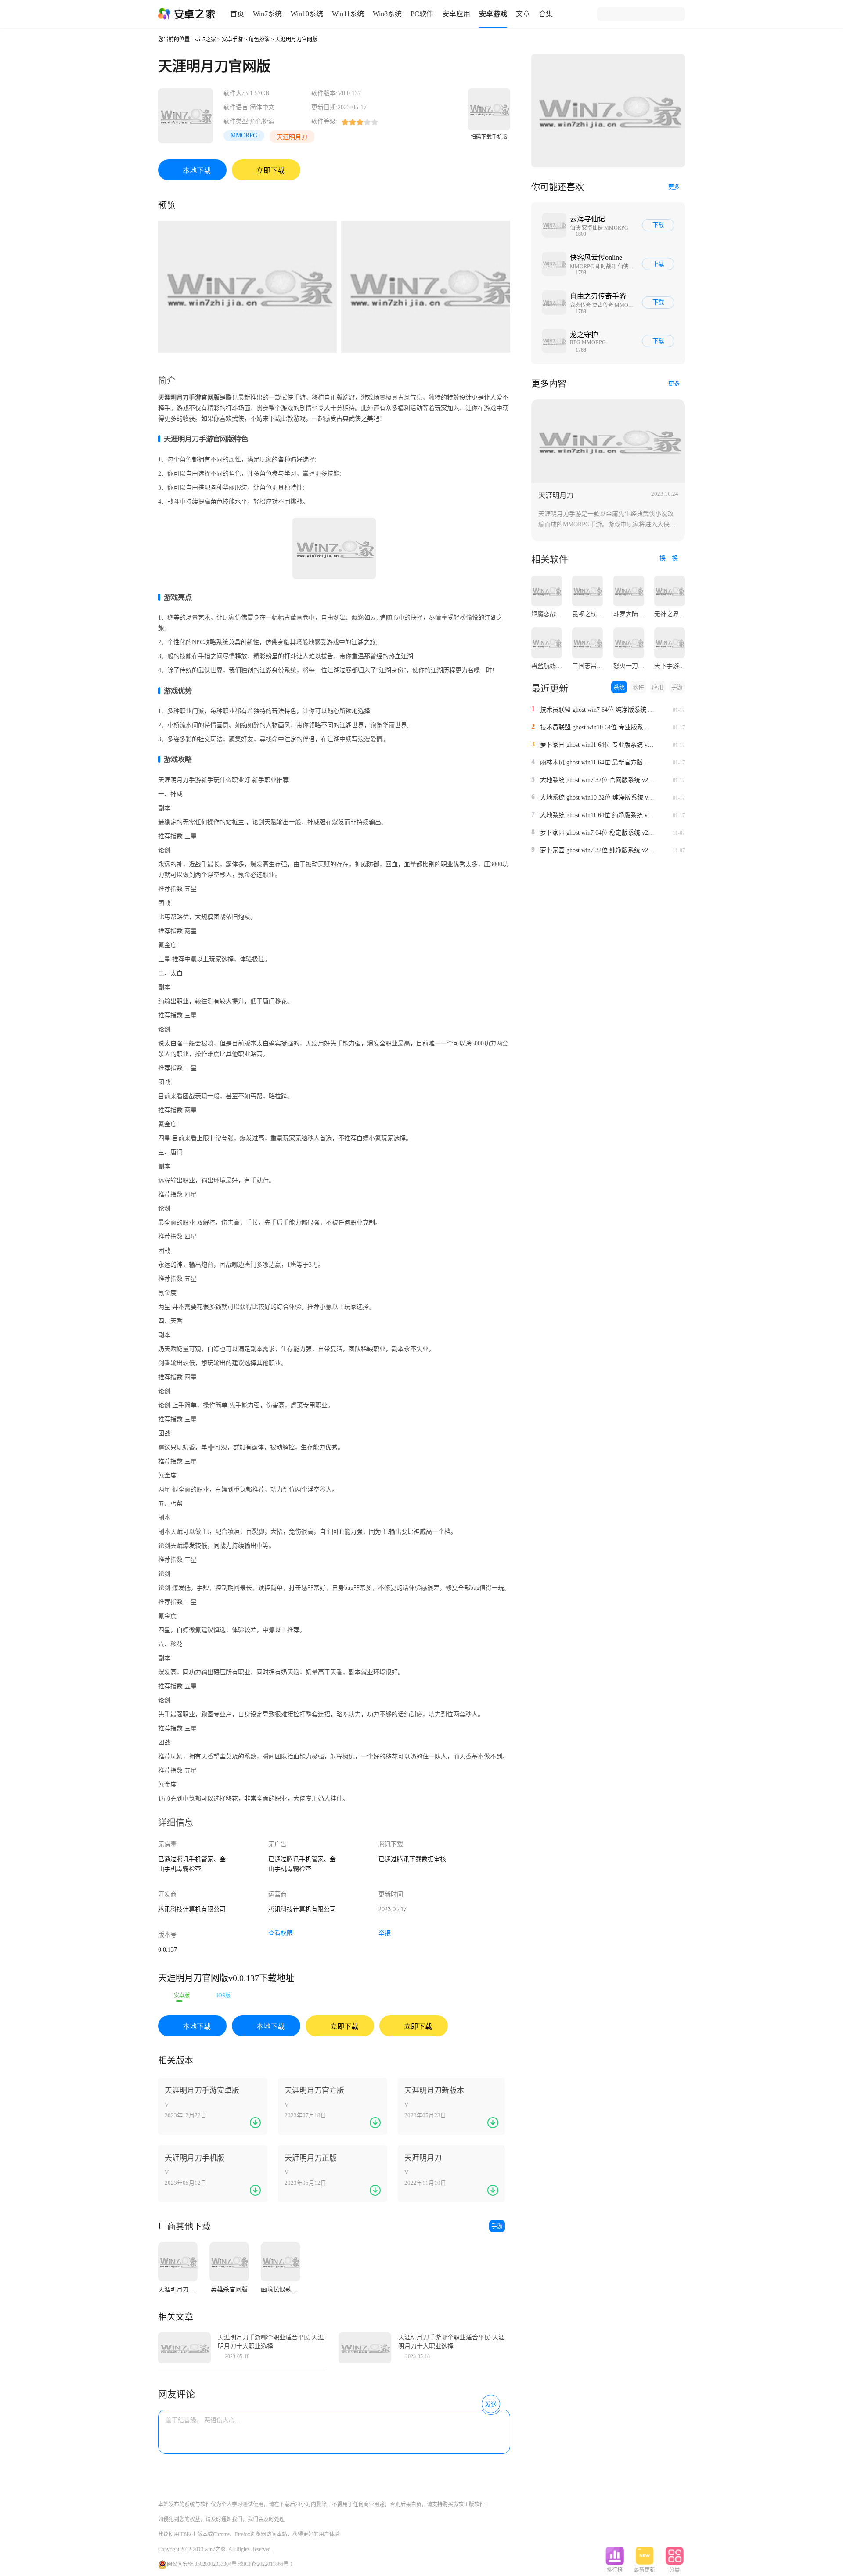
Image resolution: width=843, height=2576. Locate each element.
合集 (546, 14)
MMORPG (244, 135)
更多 (674, 187)
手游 (497, 2226)
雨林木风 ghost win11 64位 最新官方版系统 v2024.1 (597, 762)
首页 (237, 14)
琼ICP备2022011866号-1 (265, 2564)
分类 (674, 2570)
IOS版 (223, 1996)
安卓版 (182, 1996)
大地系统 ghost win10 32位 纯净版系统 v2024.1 (597, 798)
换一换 (670, 558)
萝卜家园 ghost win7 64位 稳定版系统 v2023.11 (597, 833)
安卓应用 (456, 14)
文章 (523, 14)
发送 (491, 2405)
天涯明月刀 (292, 137)
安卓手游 (232, 40)
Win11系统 (348, 14)
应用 (658, 687)
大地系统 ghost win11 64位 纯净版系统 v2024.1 (597, 815)
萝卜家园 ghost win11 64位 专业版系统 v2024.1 (597, 745)
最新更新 (645, 2570)
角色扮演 (259, 40)
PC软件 (422, 14)
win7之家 (205, 40)
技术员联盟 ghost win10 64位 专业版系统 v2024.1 (597, 727)
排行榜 (615, 2570)
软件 (638, 687)
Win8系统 (387, 14)
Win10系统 (307, 14)
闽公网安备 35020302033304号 (202, 2564)
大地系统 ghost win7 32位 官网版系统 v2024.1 (597, 780)
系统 (619, 687)
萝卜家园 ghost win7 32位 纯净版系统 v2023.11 (597, 850)
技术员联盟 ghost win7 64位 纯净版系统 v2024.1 (597, 710)
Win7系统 (267, 14)
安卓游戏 (493, 14)
